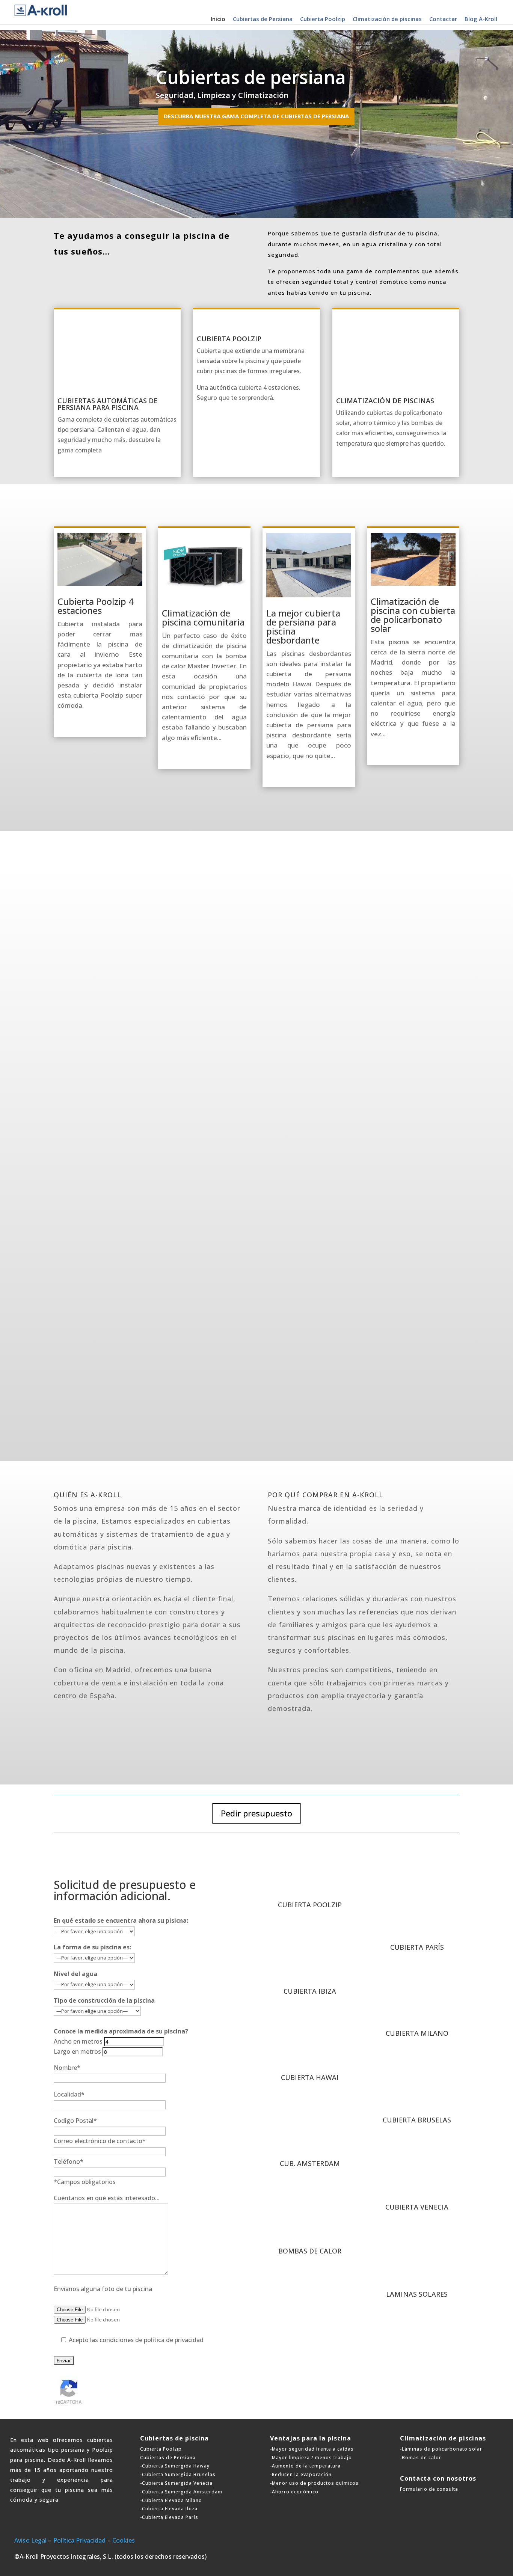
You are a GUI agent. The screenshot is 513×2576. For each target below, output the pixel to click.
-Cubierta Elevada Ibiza (169, 2509)
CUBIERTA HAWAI (310, 2077)
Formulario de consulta (429, 2489)
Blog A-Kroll (481, 19)
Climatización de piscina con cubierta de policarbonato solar (413, 615)
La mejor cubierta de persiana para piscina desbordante (303, 626)
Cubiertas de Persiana (263, 19)
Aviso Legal (30, 2540)
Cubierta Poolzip (323, 19)
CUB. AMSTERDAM (310, 2163)
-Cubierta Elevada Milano (171, 2500)
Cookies (124, 2540)
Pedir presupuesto (256, 1813)
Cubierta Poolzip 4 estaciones (96, 606)
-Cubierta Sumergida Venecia (176, 2483)
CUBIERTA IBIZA (310, 1991)
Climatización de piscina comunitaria (203, 617)
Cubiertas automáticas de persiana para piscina (108, 404)
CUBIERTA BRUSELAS (417, 2120)
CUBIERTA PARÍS (417, 1947)
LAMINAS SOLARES (417, 2294)
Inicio (218, 19)
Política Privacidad (80, 2540)
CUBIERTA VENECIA (417, 2207)
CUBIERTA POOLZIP (310, 1905)
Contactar (443, 19)
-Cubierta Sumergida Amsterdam (181, 2492)
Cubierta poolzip (229, 339)
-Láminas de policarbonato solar (441, 2449)
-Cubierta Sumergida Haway (175, 2466)
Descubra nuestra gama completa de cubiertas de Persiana (256, 116)
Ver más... (256, 807)
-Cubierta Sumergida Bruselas (178, 2474)
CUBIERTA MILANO (417, 2033)
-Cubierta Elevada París (169, 2517)
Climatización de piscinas (387, 19)
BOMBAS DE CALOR (310, 2251)
